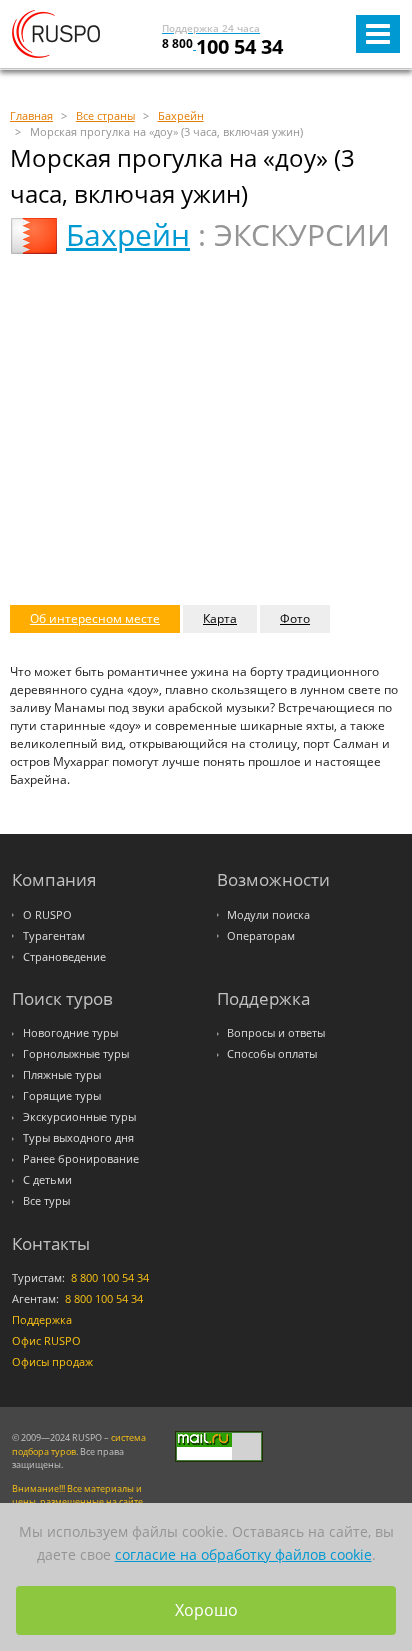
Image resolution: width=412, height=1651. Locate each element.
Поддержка (42, 1320)
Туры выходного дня (78, 1138)
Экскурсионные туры (79, 1117)
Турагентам (54, 936)
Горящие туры (62, 1096)
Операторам (261, 936)
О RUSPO (47, 915)
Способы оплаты (272, 1054)
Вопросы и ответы (276, 1033)
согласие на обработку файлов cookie (243, 1554)
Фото (295, 618)
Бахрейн (128, 234)
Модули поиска (268, 915)
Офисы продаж (52, 1362)
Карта (220, 618)
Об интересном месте (95, 618)
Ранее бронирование (81, 1159)
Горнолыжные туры (76, 1054)
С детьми (47, 1180)
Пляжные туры (62, 1075)
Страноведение (64, 957)
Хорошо (206, 1610)
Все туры (46, 1201)
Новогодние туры (70, 1033)
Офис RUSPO (46, 1341)
